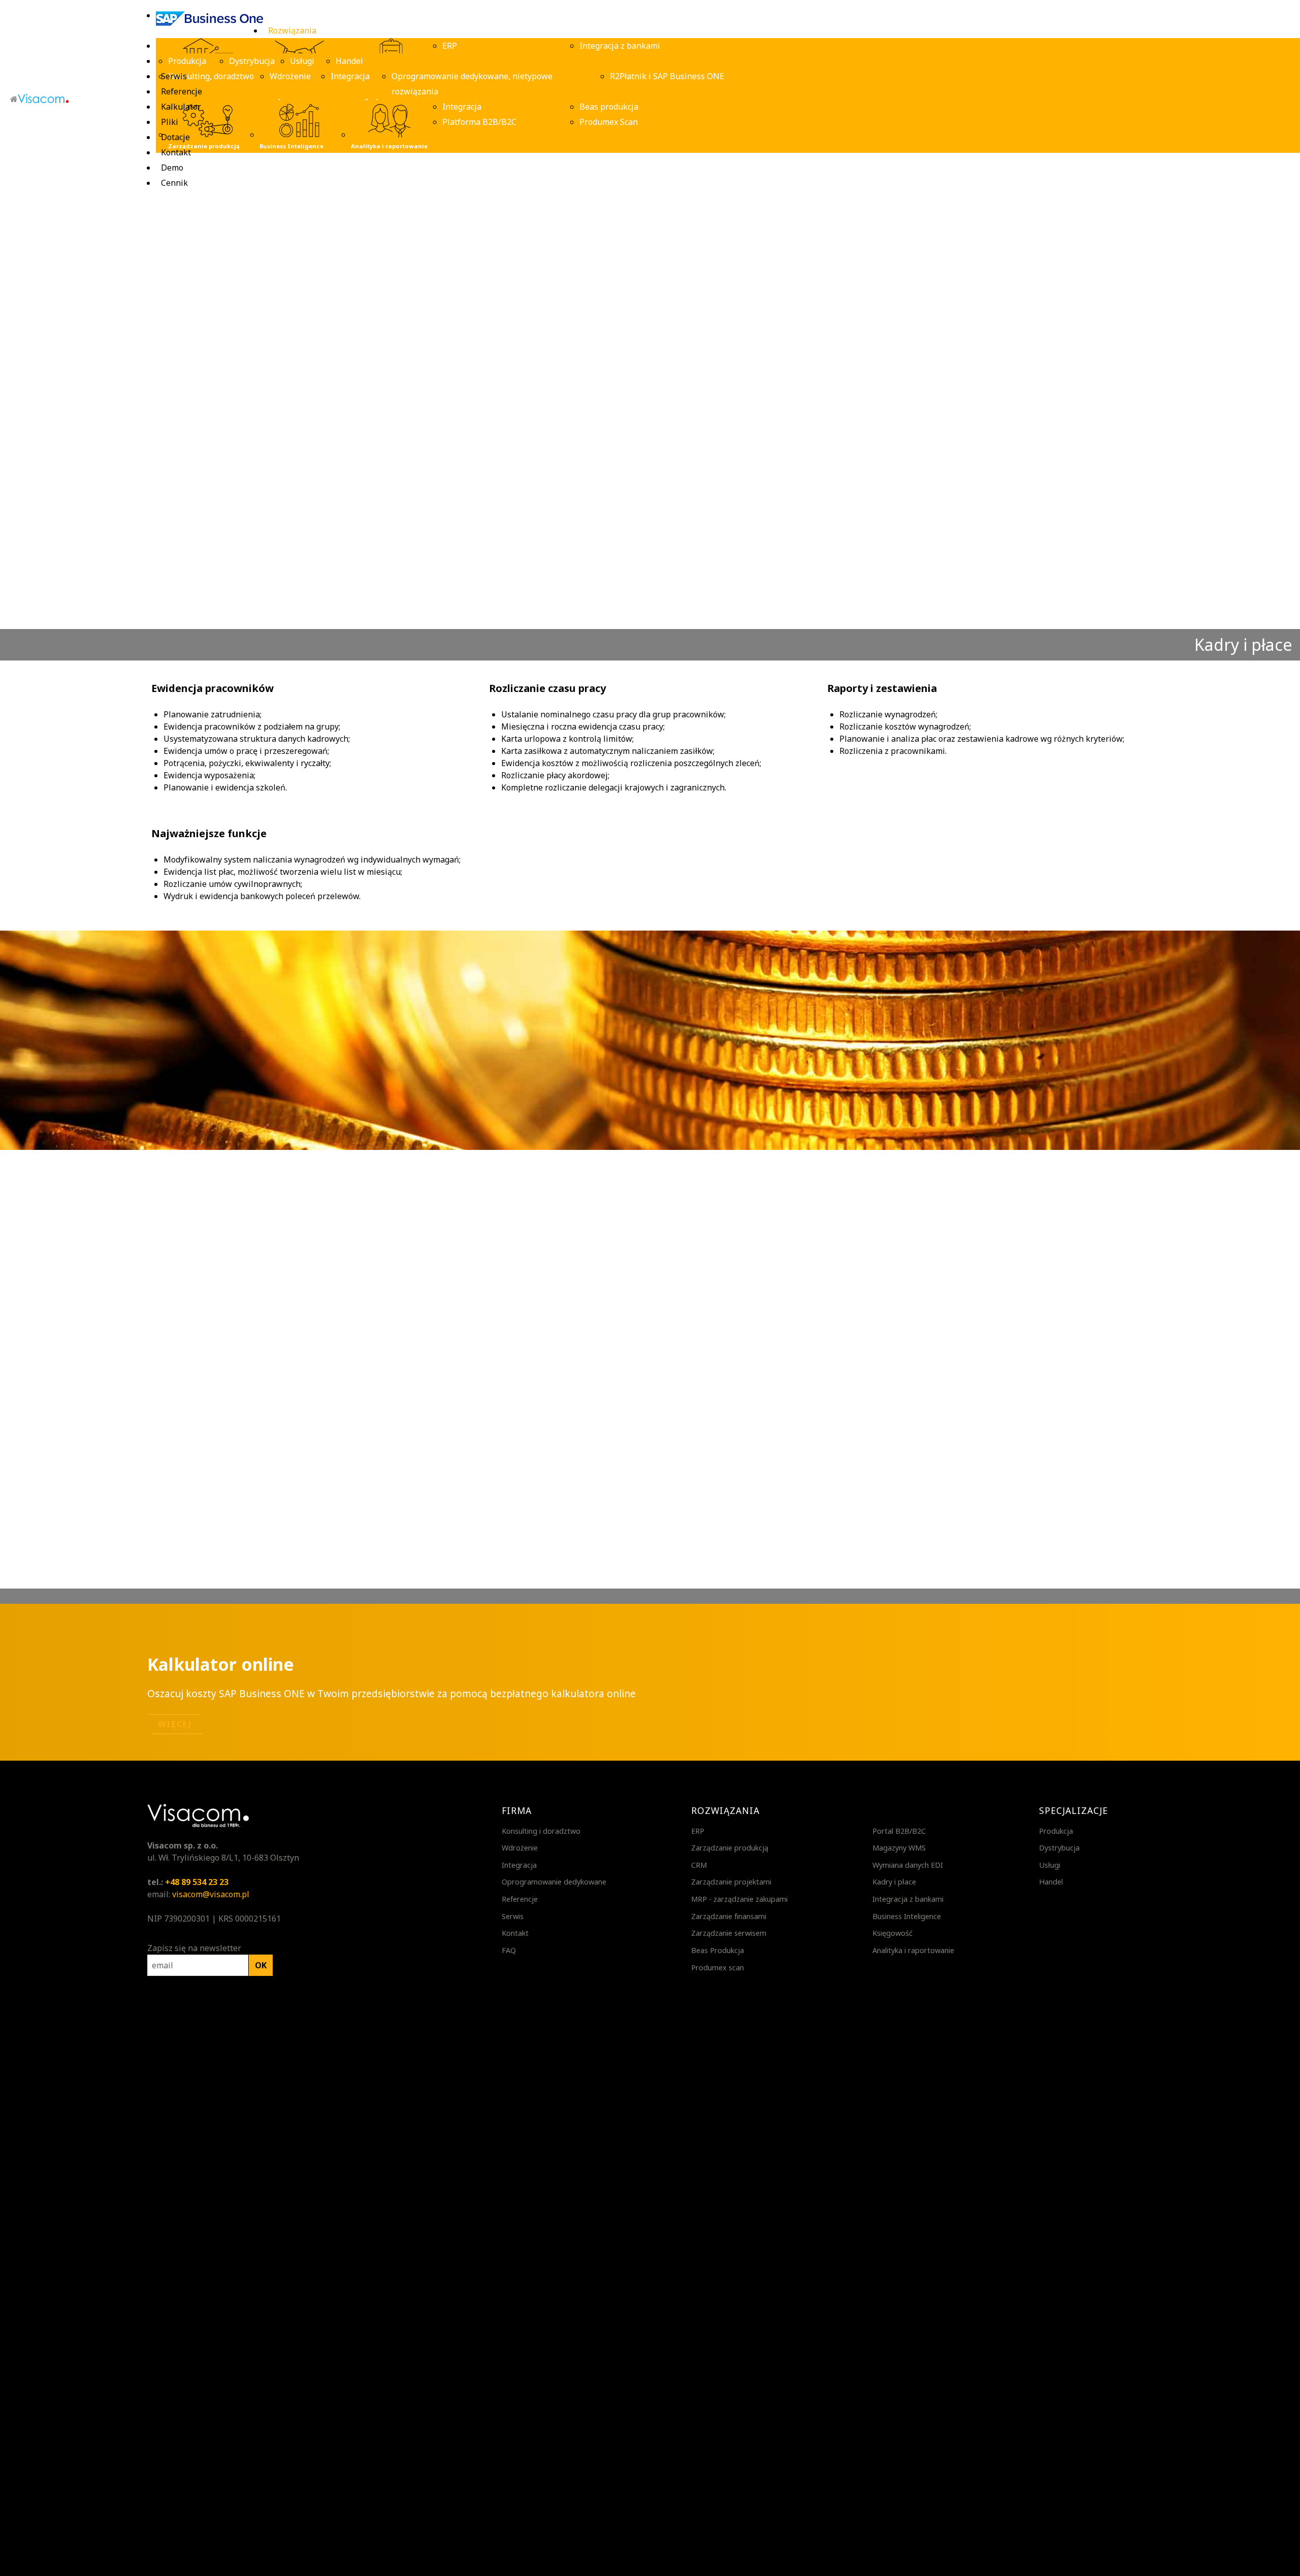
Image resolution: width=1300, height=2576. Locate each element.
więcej (175, 1724)
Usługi (1050, 1865)
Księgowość (892, 1933)
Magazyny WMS (899, 1848)
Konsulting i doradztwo (541, 1831)
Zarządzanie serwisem (729, 1933)
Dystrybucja (1059, 1848)
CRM (699, 1865)
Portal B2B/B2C (899, 1831)
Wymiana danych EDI (908, 1865)
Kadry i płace (894, 1882)
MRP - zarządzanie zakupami (739, 1899)
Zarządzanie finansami (729, 1916)
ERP (698, 1831)
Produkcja (1056, 1831)
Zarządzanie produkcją (730, 1848)
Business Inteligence (907, 1916)
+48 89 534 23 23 (197, 1882)
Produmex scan (718, 1968)
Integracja (519, 1865)
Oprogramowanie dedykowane (554, 1882)
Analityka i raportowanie (913, 1950)
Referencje (520, 1899)
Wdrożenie (520, 1848)
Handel (1051, 1882)
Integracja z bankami (908, 1899)
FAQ (509, 1950)
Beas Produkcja (718, 1950)
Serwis (513, 1916)
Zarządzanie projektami (731, 1882)
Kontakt (515, 1933)
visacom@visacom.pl (211, 1894)
